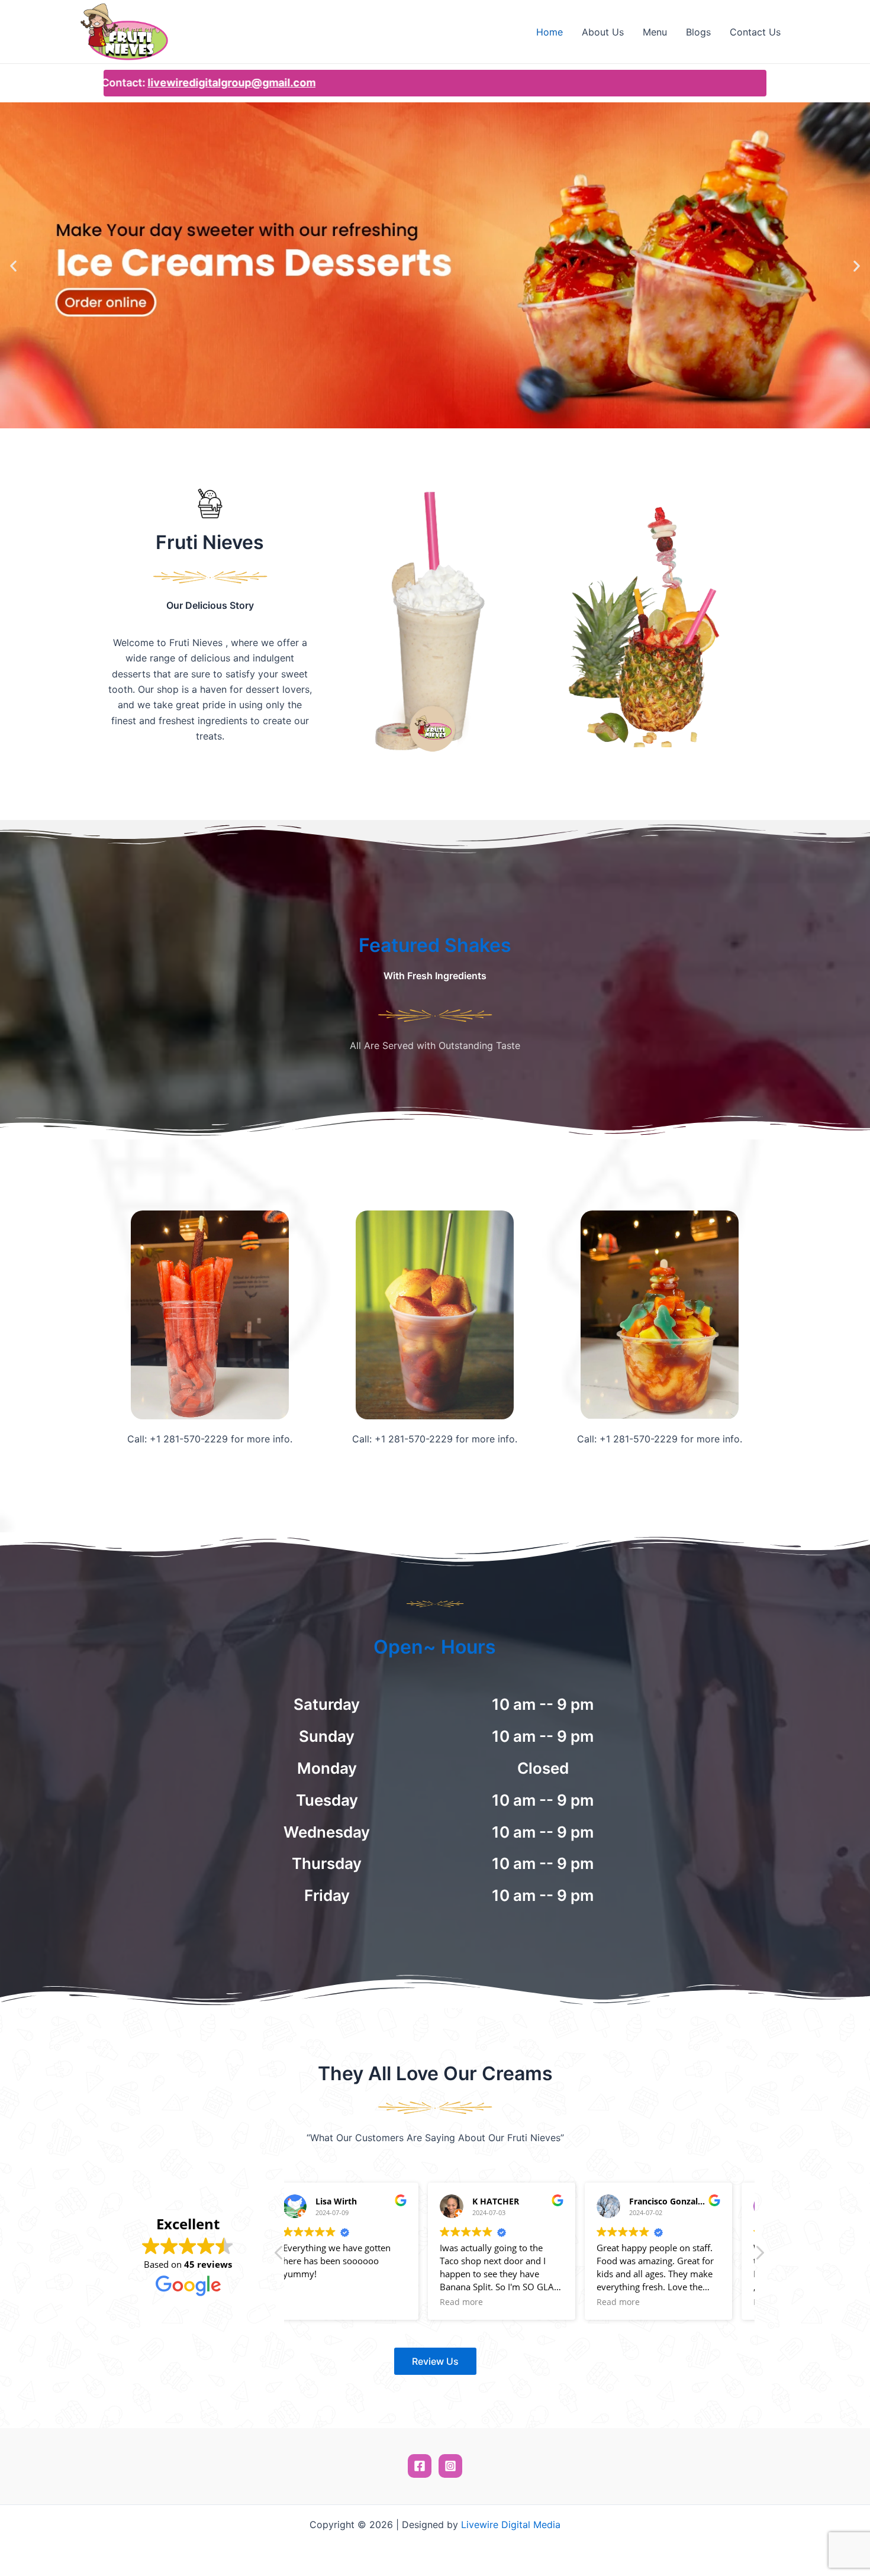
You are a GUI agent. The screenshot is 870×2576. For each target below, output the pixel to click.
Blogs (698, 32)
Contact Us (755, 32)
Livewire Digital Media (511, 2525)
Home (550, 32)
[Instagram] (450, 2466)
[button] (13, 265)
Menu (655, 32)
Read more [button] (322, 2302)
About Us (603, 32)
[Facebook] (420, 2466)
